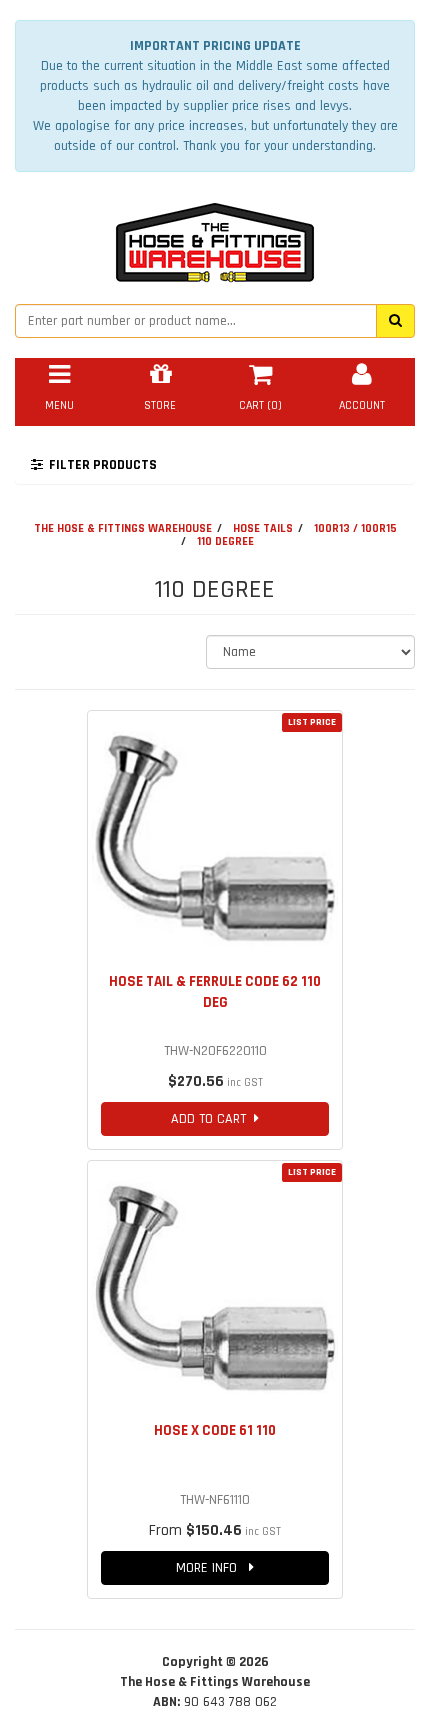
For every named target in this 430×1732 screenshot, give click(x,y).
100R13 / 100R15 (355, 528)
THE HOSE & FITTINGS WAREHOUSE (123, 528)
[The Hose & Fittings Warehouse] (215, 237)
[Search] (395, 321)
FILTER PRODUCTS (100, 465)
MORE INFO (212, 1568)
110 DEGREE (225, 541)
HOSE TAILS (263, 528)
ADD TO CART (212, 1119)
